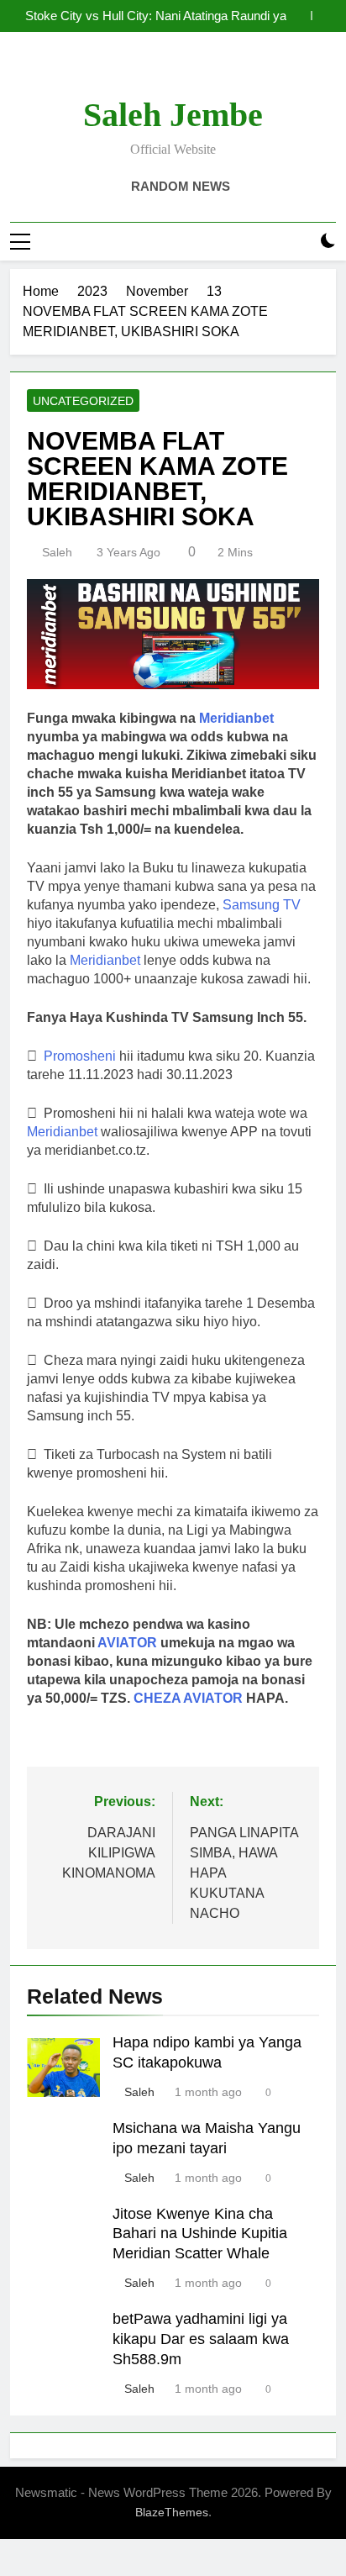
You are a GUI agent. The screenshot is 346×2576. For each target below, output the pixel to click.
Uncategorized (83, 401)
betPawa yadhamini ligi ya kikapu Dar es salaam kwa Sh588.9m (201, 2339)
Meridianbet (105, 960)
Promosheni (80, 1056)
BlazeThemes (172, 2512)
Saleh (57, 552)
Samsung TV (262, 905)
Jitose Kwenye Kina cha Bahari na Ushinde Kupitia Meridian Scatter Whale (200, 2234)
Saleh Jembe (173, 115)
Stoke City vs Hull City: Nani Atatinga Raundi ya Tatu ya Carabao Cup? (156, 16)
